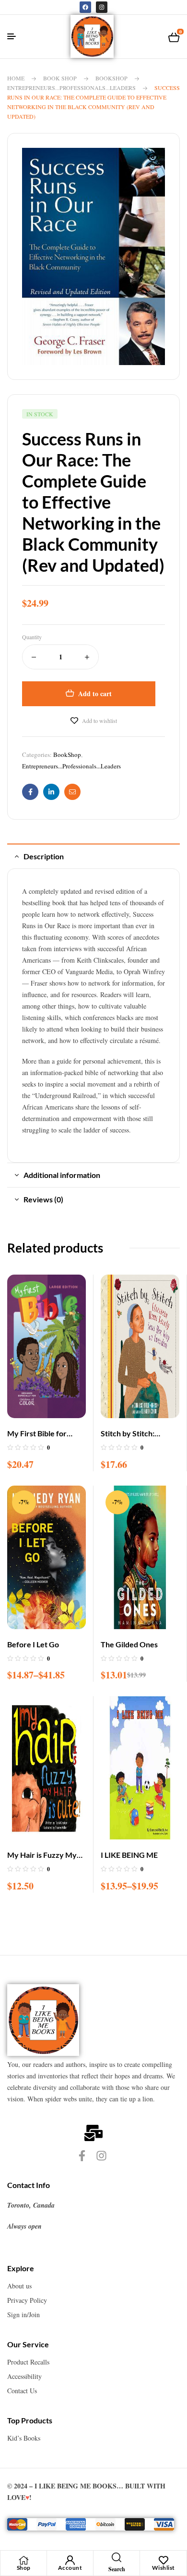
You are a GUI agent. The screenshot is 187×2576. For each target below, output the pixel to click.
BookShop (111, 78)
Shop (24, 2568)
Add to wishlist (99, 721)
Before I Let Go (33, 1644)
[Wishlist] (164, 2560)
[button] (153, 163)
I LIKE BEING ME (129, 1855)
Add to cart (95, 694)
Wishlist (164, 2568)
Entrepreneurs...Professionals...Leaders (71, 88)
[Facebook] (85, 7)
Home (16, 78)
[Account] (70, 2560)
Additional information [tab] (62, 1175)
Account (70, 2568)
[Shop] (23, 2560)
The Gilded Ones (129, 1644)
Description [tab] (44, 856)
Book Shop (60, 78)
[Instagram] (102, 7)
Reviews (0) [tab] (43, 1199)
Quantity (32, 637)
